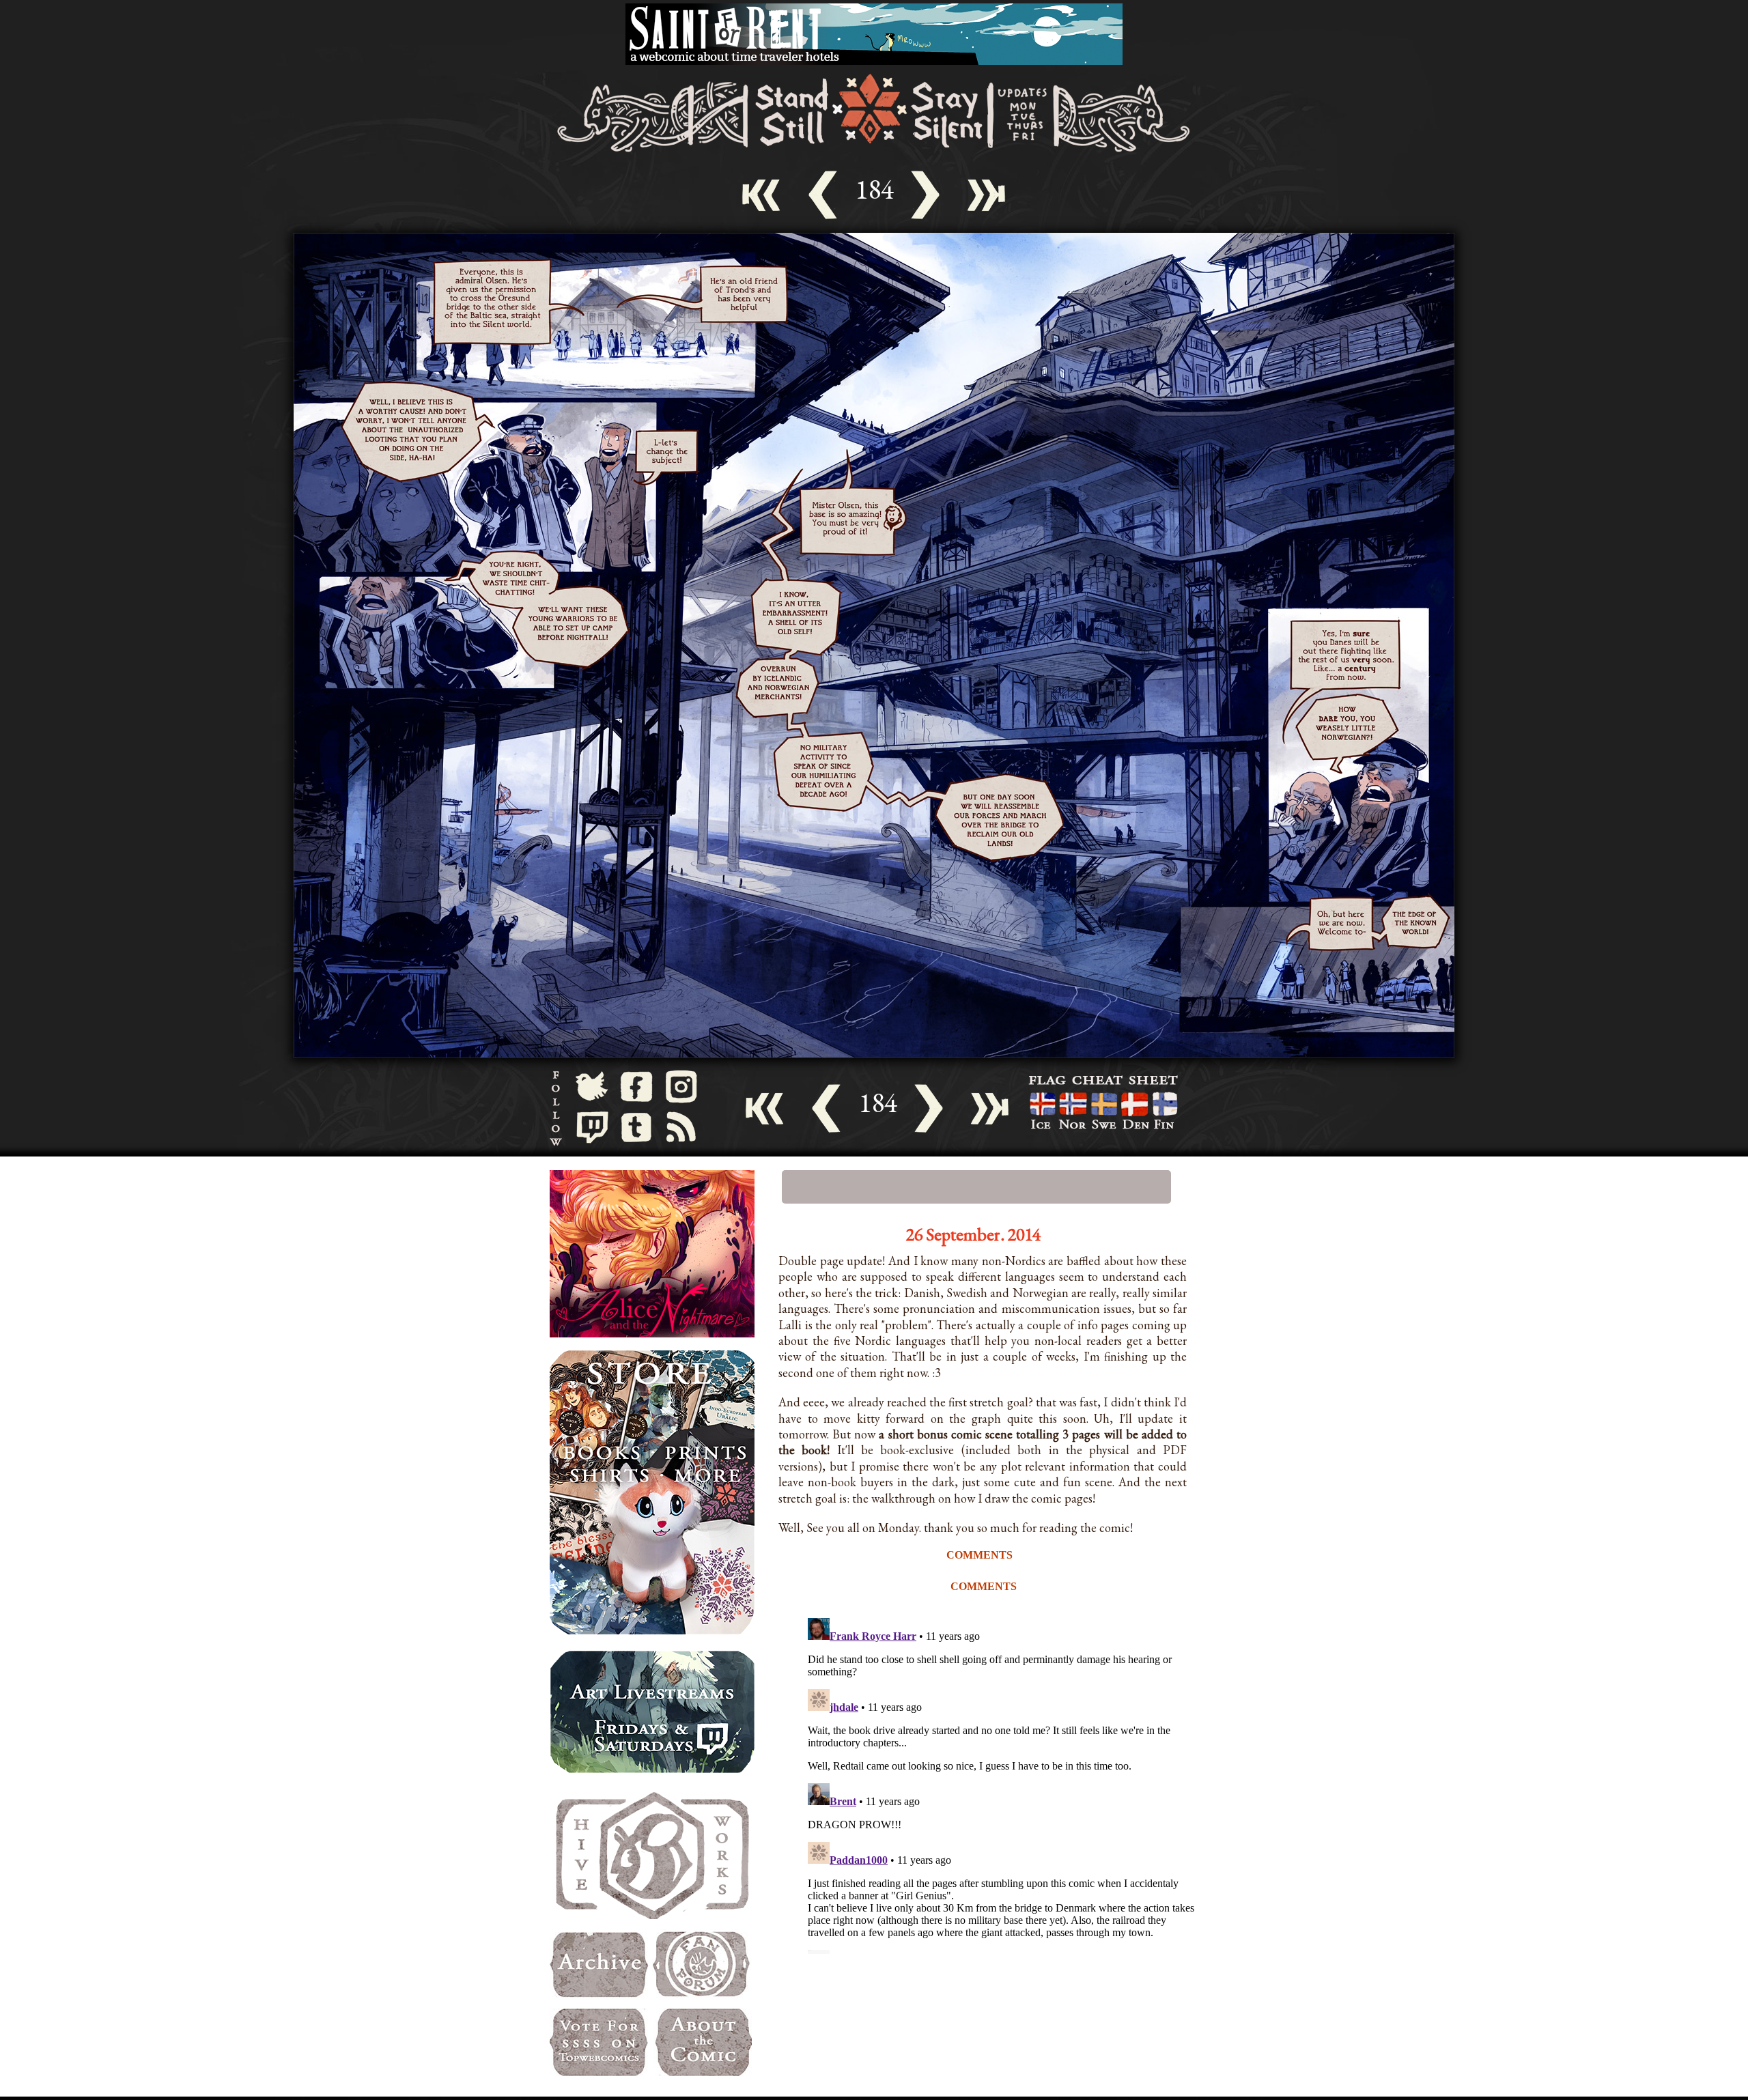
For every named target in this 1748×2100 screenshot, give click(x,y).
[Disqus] (1004, 1783)
